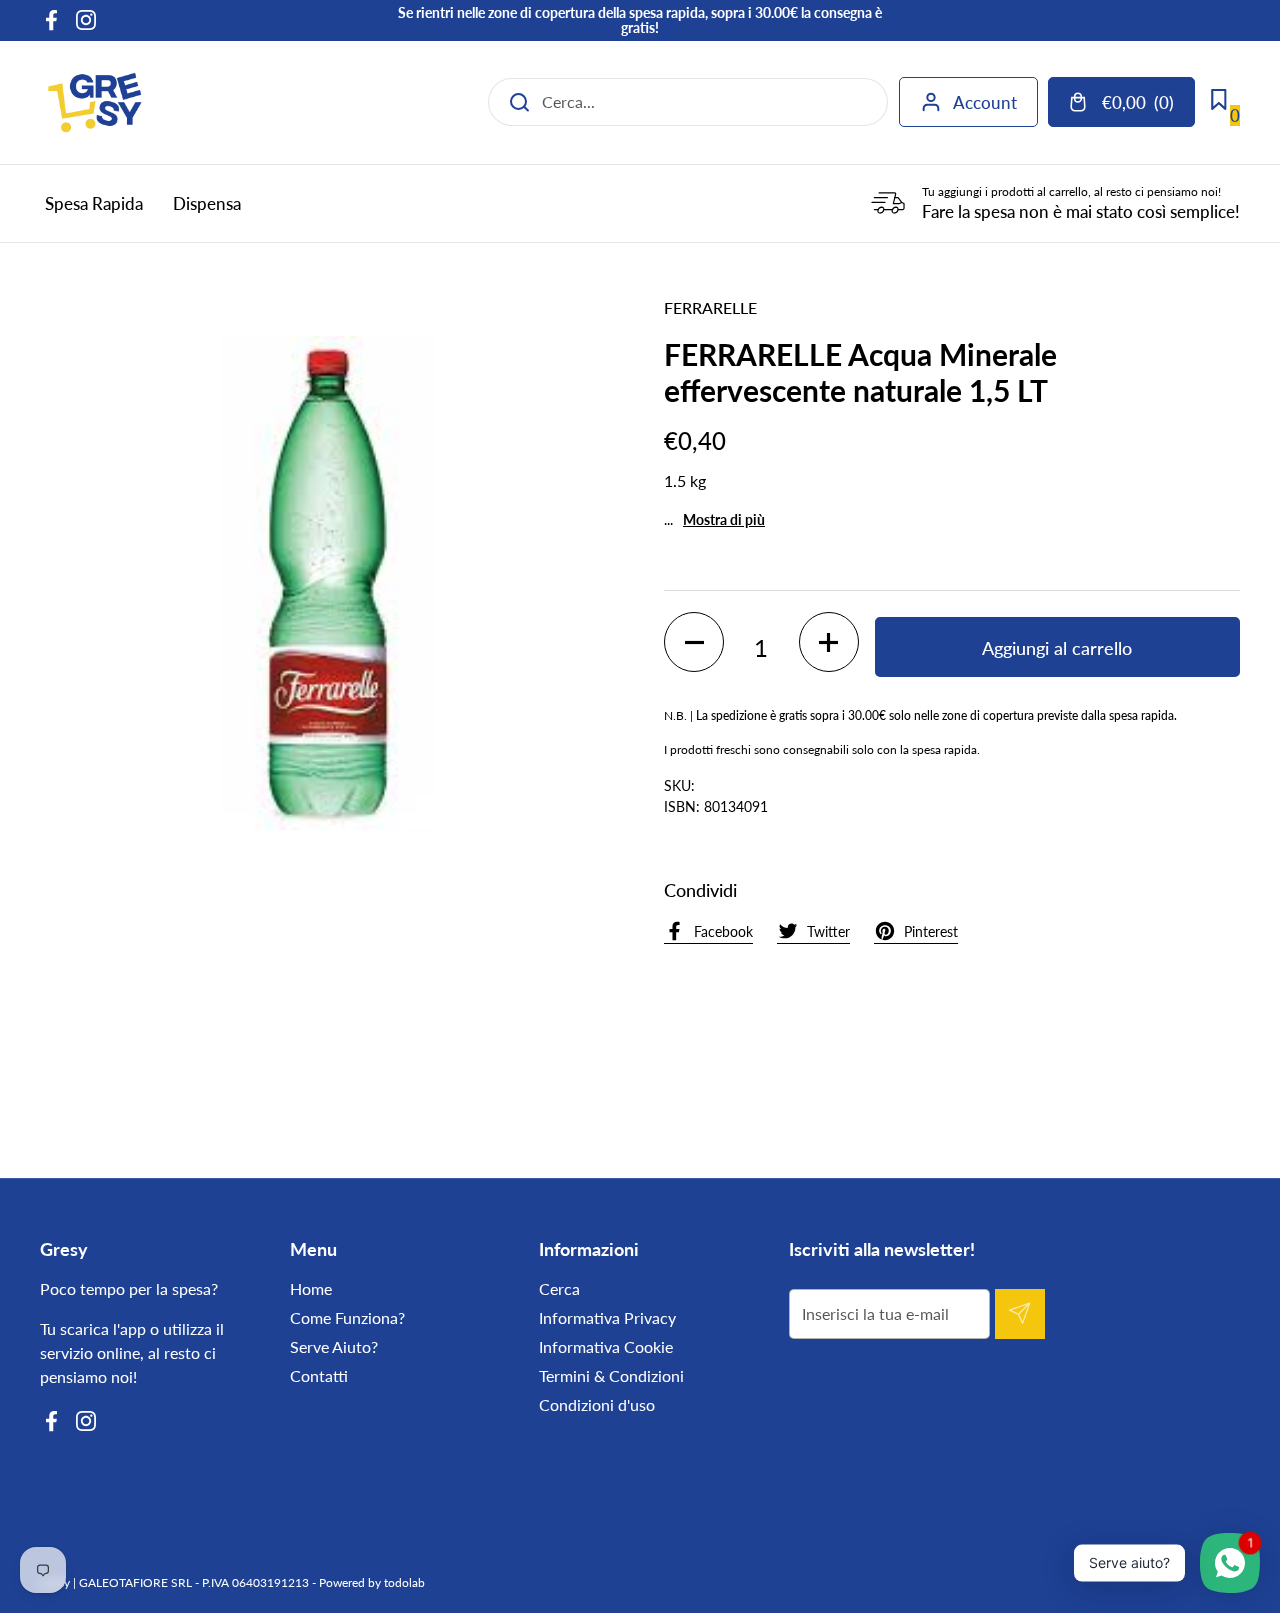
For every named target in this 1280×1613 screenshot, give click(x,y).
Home (311, 1288)
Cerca (559, 1288)
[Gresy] (95, 102)
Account (985, 102)
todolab (404, 1582)
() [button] (1147, 106)
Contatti (319, 1375)
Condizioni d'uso (597, 1404)
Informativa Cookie (606, 1346)
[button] (694, 642)
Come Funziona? (347, 1317)
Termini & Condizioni (611, 1375)
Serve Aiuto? (334, 1346)
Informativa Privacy (607, 1317)
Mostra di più (724, 519)
